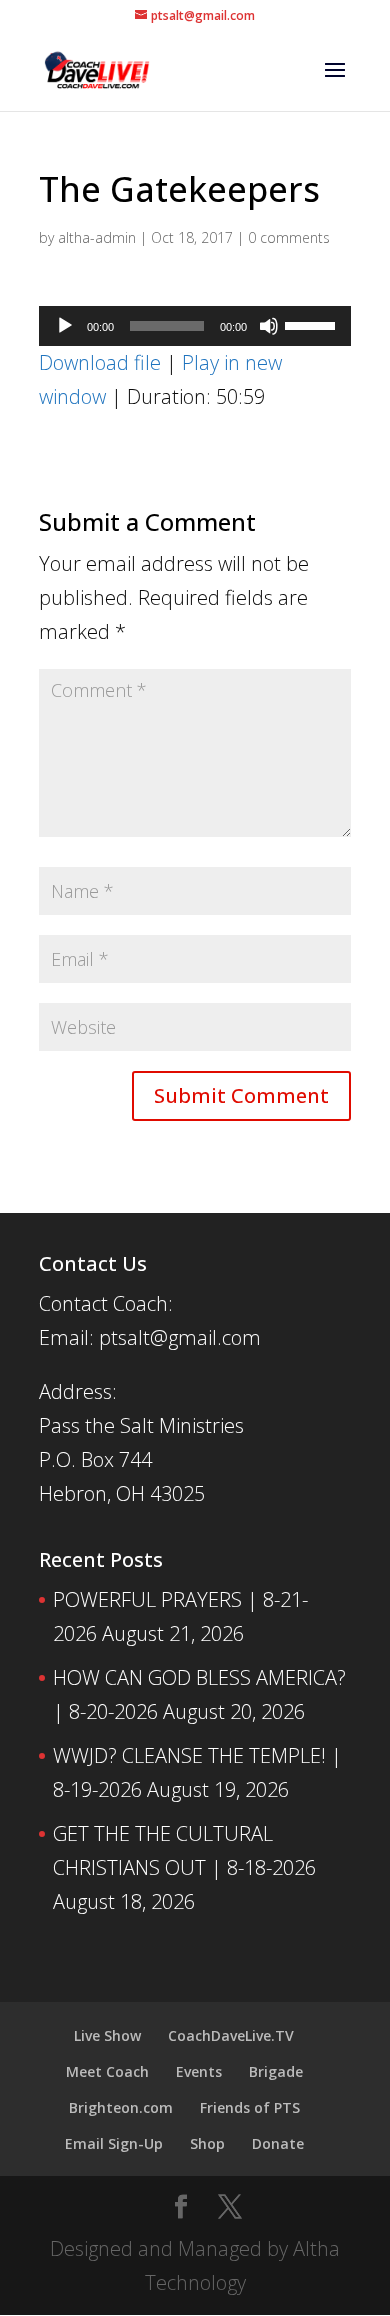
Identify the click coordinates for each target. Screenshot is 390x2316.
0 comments (289, 237)
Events (199, 2071)
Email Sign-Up (114, 2143)
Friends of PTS (250, 2107)
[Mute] (269, 326)
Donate (278, 2143)
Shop (207, 2143)
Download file (100, 362)
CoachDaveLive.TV (231, 2035)
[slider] (313, 324)
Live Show (107, 2035)
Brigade (276, 2071)
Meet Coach (107, 2071)
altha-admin (97, 237)
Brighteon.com (121, 2107)
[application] (195, 326)
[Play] (65, 326)
